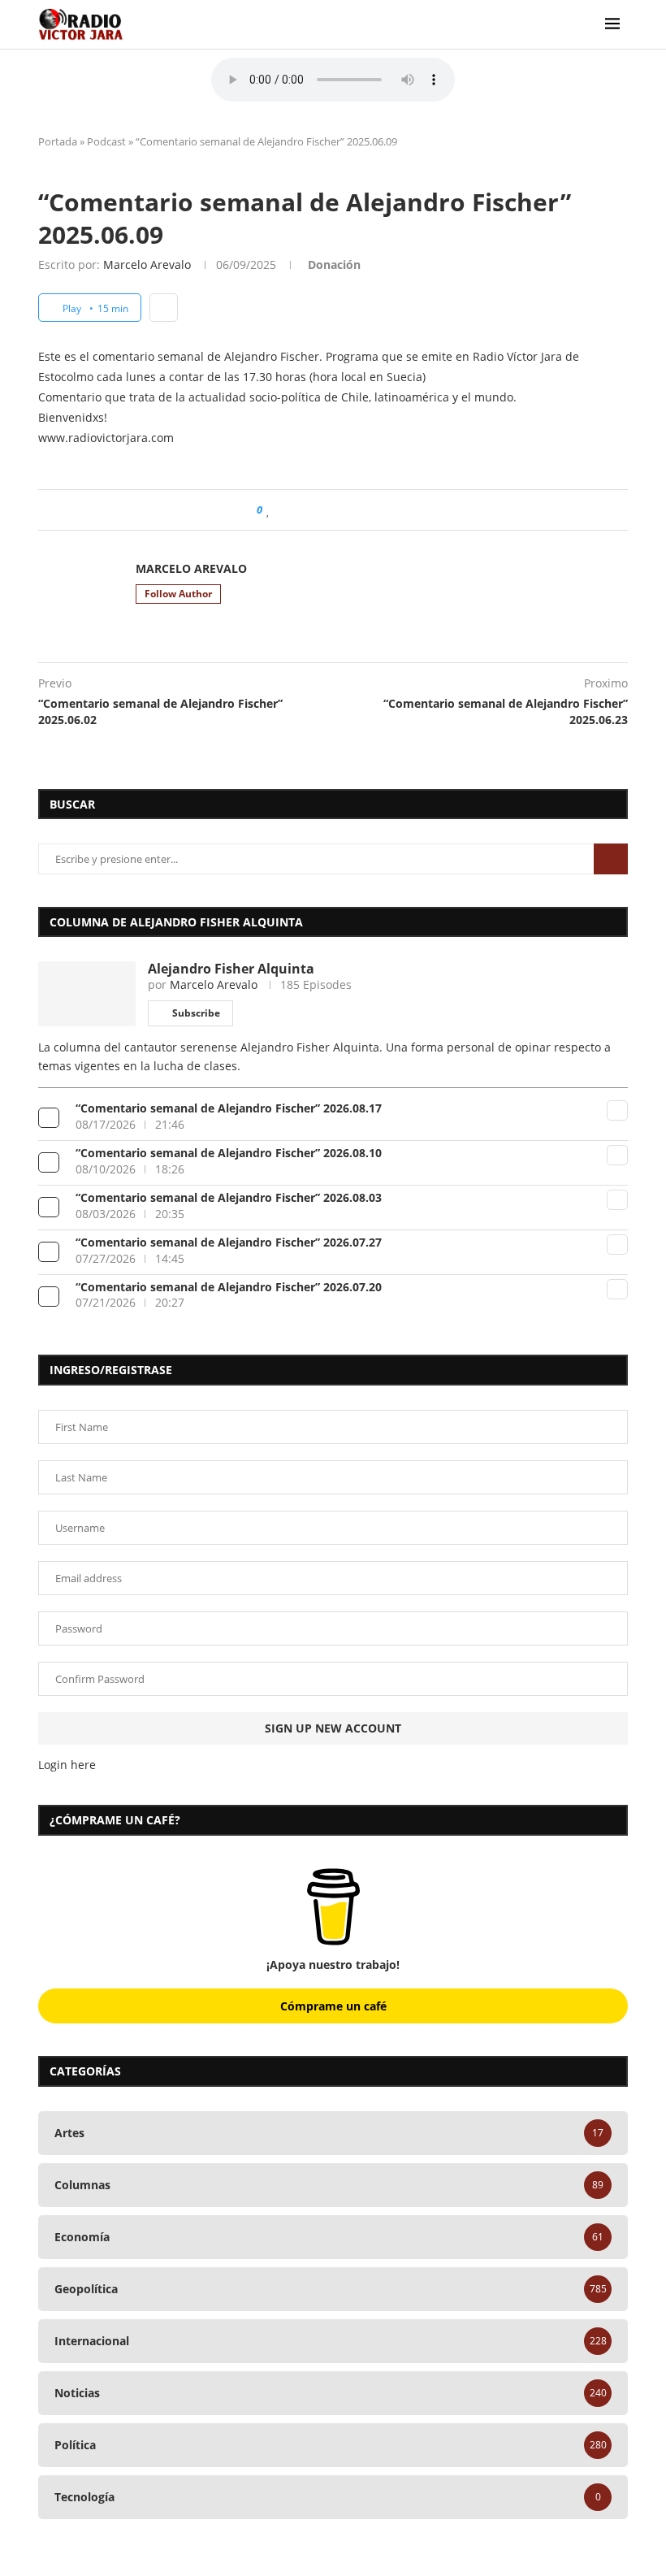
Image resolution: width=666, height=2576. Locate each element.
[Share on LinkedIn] (322, 510)
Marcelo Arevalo (147, 265)
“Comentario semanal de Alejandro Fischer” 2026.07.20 (229, 1287)
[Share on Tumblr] (337, 510)
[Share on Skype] (384, 510)
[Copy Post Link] (368, 510)
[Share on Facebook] (285, 510)
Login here (67, 1765)
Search (611, 859)
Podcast (106, 141)
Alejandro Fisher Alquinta (231, 969)
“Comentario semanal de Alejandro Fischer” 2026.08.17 (229, 1108)
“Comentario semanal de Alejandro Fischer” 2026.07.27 (229, 1242)
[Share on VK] (353, 510)
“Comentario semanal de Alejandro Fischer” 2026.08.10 (229, 1153)
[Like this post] (268, 510)
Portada (58, 141)
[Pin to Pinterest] (307, 510)
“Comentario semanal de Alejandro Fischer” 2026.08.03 (229, 1197)
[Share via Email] (399, 510)
